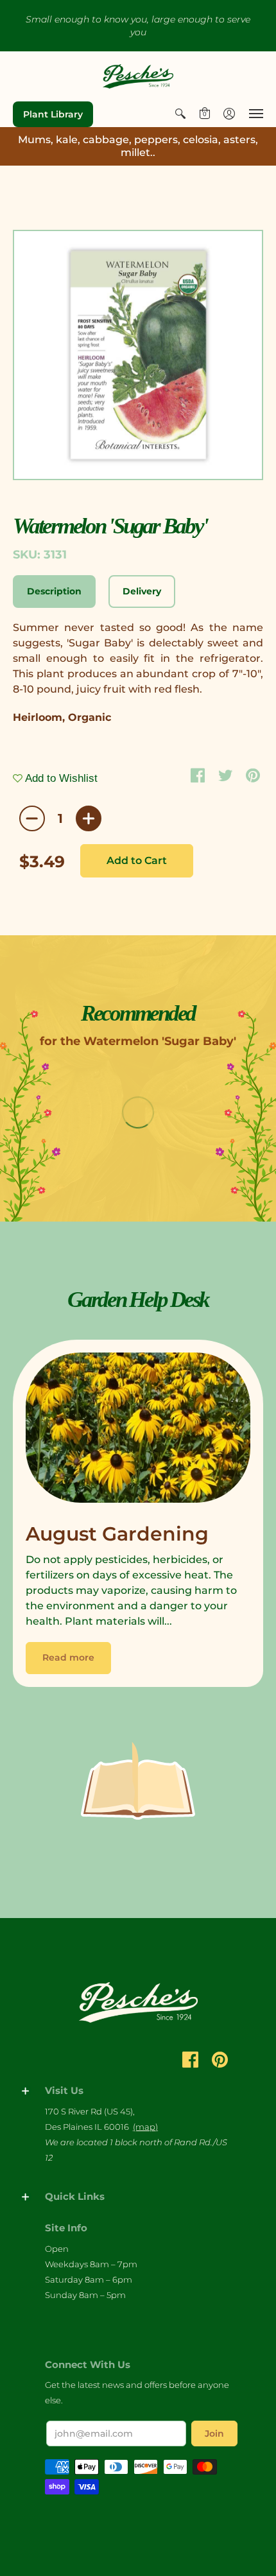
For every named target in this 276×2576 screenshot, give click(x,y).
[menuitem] (180, 114)
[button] (180, 114)
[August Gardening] (138, 1431)
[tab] (54, 592)
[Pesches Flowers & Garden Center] (138, 76)
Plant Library (53, 114)
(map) (145, 2127)
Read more (68, 1657)
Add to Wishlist (60, 778)
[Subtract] (32, 818)
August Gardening (117, 1534)
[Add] (89, 818)
